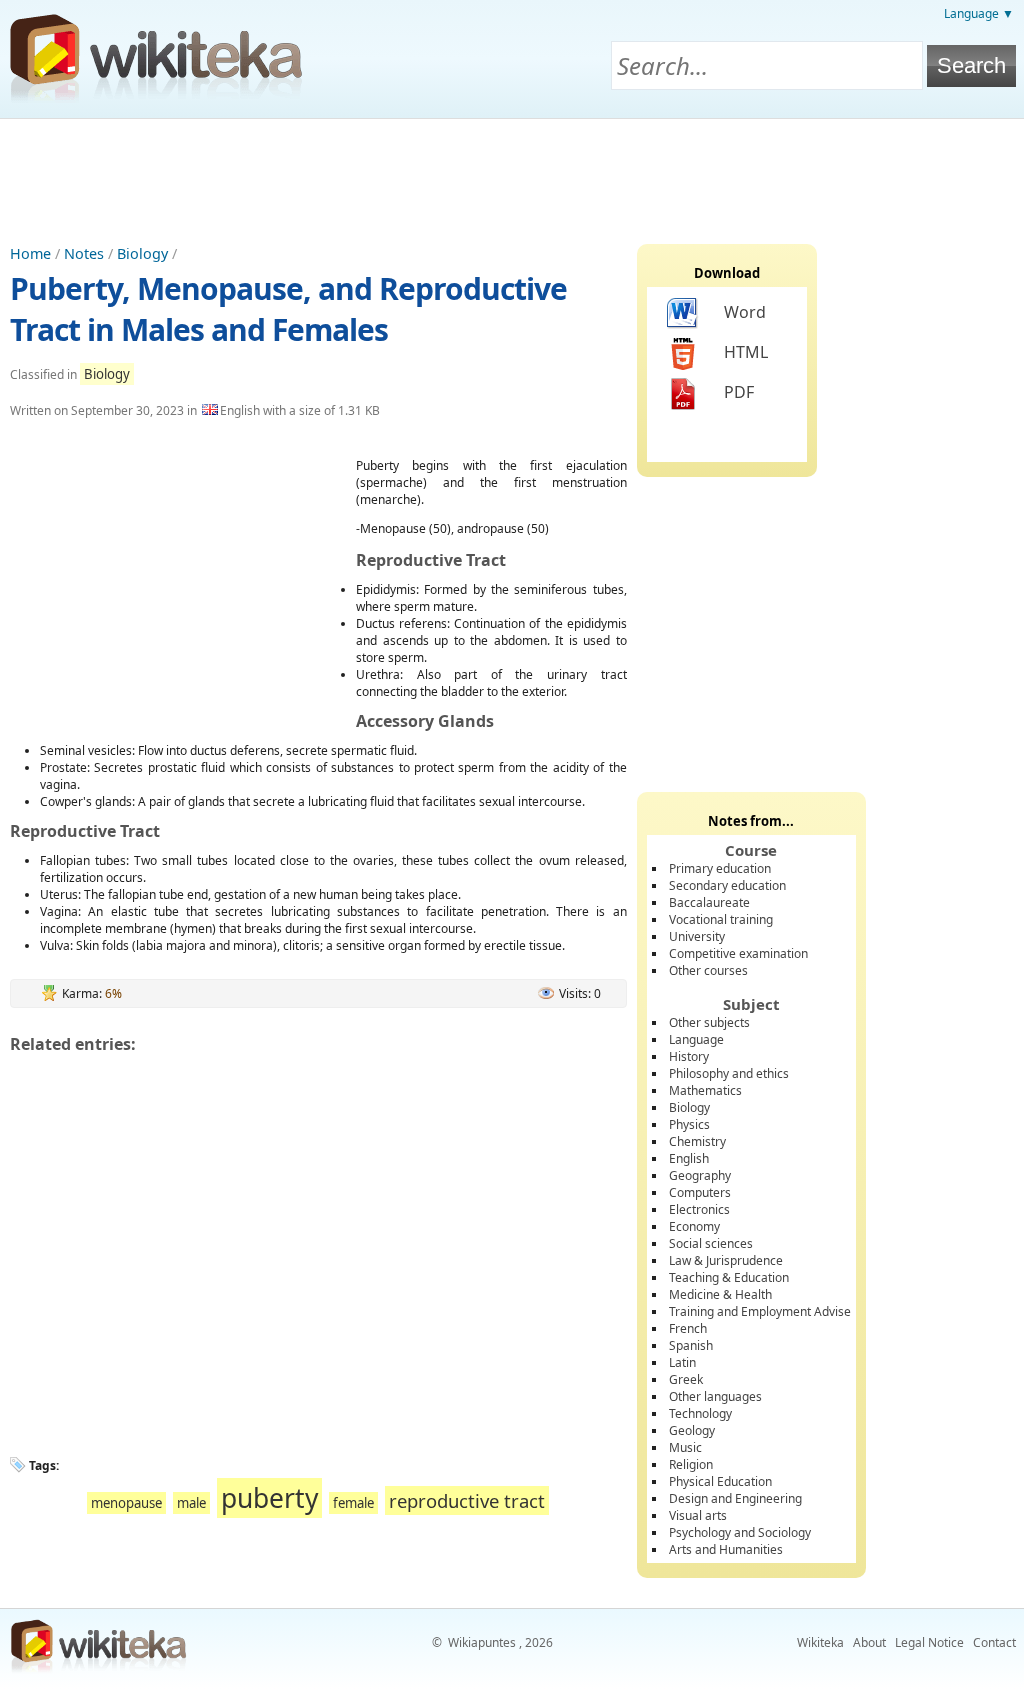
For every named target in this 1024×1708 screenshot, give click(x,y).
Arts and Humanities (726, 1549)
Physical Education (720, 1481)
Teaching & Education (729, 1277)
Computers (700, 1192)
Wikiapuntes (482, 1642)
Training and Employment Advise (760, 1311)
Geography (700, 1175)
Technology (700, 1413)
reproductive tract (467, 1500)
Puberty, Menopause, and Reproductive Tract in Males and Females (288, 309)
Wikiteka (820, 1642)
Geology (692, 1430)
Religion (691, 1464)
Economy (694, 1226)
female (353, 1503)
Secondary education (727, 885)
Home (30, 253)
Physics (689, 1124)
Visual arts (698, 1515)
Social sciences (711, 1243)
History (689, 1056)
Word (745, 312)
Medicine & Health (720, 1294)
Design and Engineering (735, 1498)
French (688, 1328)
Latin (682, 1362)
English (689, 1158)
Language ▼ (979, 13)
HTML (746, 352)
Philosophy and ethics (729, 1073)
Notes (84, 253)
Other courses (708, 970)
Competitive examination (738, 953)
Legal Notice (929, 1642)
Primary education (720, 868)
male (191, 1503)
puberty (269, 1498)
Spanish (691, 1345)
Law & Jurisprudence (726, 1260)
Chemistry (697, 1141)
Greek (686, 1379)
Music (685, 1447)
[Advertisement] (512, 174)
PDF (739, 392)
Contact (994, 1642)
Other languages (715, 1396)
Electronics (699, 1209)
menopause (126, 1503)
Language (696, 1039)
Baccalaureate (709, 902)
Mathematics (705, 1090)
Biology (142, 253)
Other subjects (709, 1022)
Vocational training (721, 919)
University (697, 936)
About (869, 1642)
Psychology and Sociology (740, 1532)
